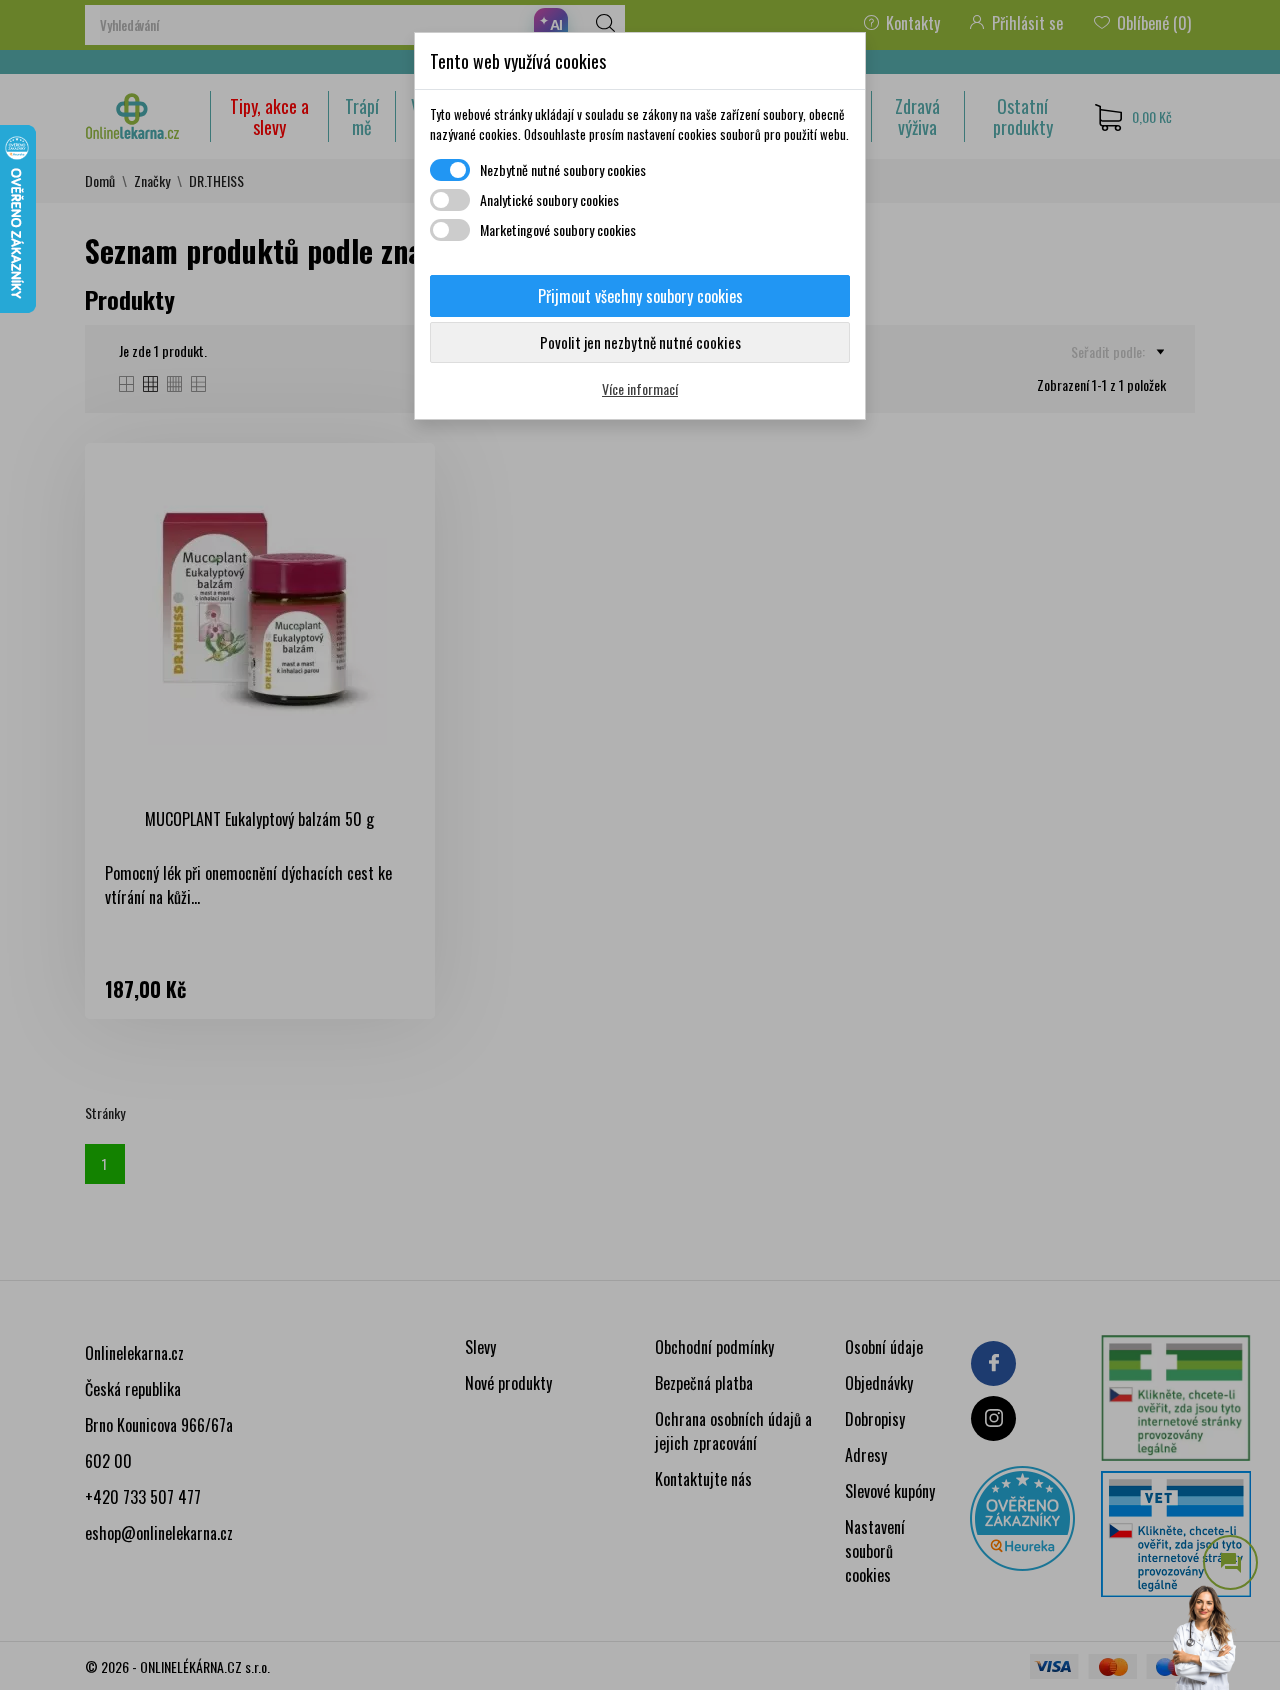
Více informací (640, 388)
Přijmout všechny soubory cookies (640, 296)
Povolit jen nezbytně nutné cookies (640, 342)
